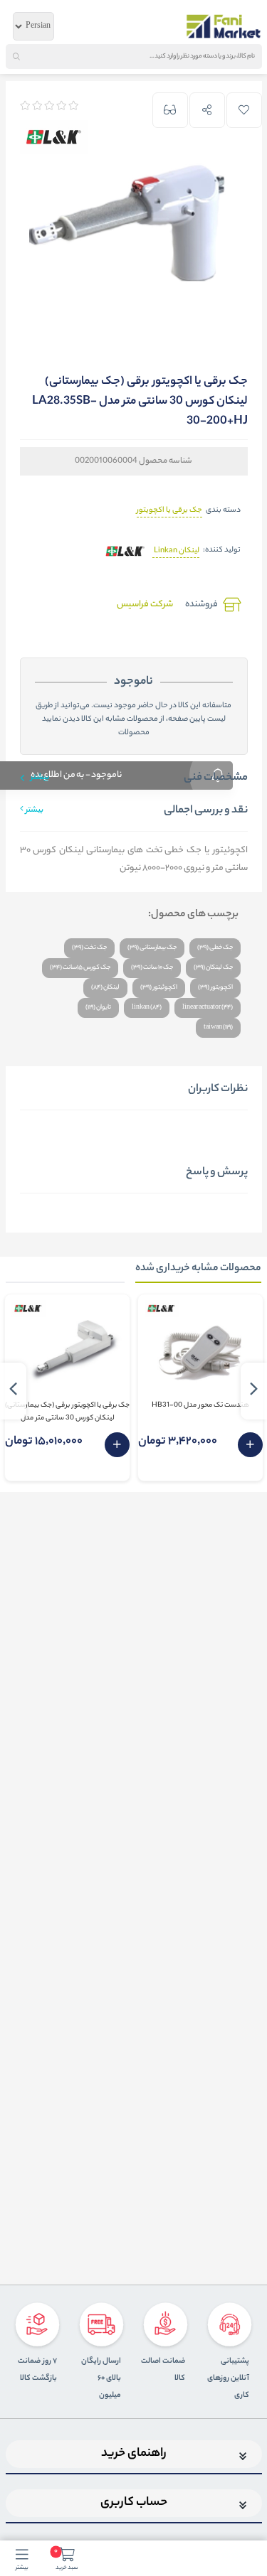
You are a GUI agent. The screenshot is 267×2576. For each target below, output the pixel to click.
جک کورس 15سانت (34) (80, 968)
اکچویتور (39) (215, 988)
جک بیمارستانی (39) (152, 948)
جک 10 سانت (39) (152, 968)
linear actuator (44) (208, 1008)
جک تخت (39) (89, 948)
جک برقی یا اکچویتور (169, 510)
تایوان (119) (98, 1008)
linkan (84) (147, 1008)
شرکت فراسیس (145, 605)
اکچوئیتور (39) (159, 988)
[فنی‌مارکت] (224, 26)
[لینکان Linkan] (125, 551)
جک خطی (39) (215, 948)
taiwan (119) (218, 1027)
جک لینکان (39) (213, 968)
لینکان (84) (105, 988)
